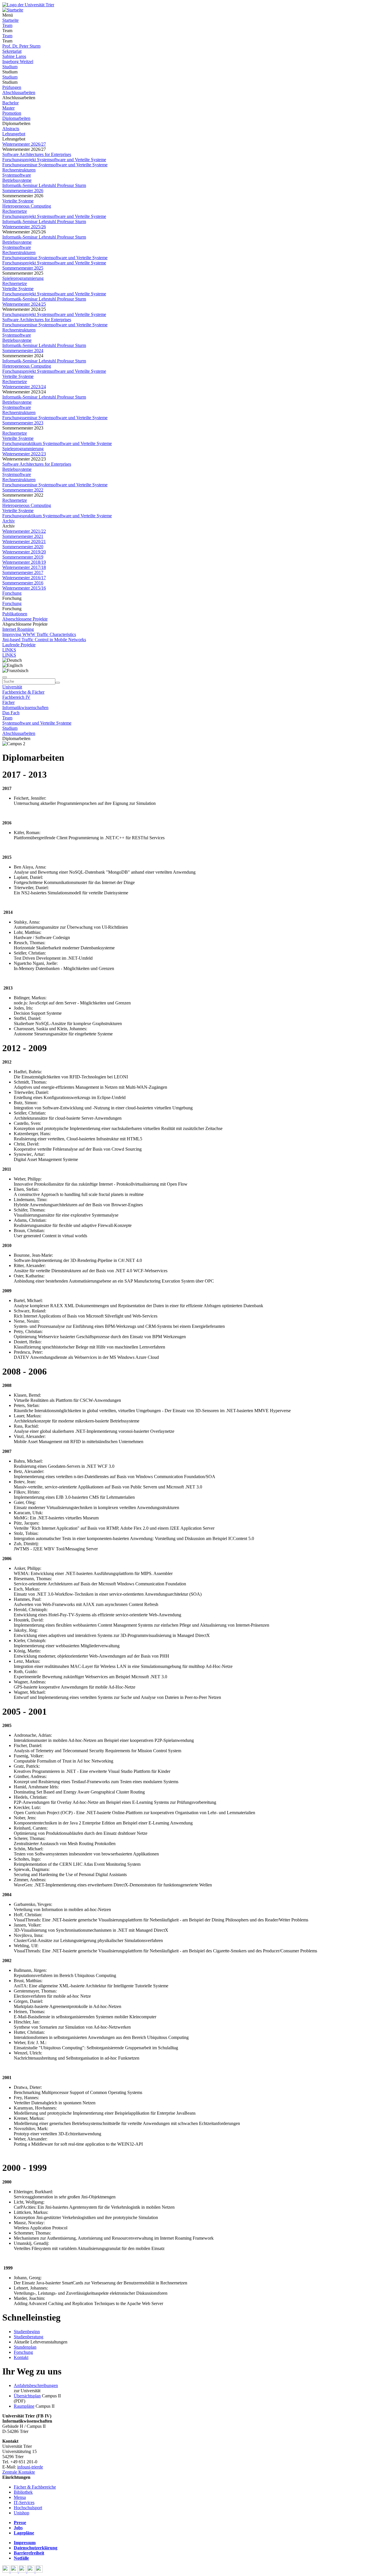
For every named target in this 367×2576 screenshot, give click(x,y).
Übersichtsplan (27, 2396)
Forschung (12, 593)
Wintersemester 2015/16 (24, 588)
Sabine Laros (14, 56)
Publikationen (15, 614)
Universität (12, 687)
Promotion (12, 113)
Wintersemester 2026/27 (24, 144)
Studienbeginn (27, 2332)
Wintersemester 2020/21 (24, 541)
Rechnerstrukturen (19, 170)
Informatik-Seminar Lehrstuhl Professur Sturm (44, 185)
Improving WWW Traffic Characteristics (39, 634)
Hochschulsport (28, 2508)
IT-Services (24, 2502)
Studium (10, 67)
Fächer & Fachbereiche (35, 2487)
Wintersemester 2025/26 (24, 227)
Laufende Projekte (19, 645)
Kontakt (21, 2357)
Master (8, 108)
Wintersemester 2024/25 (24, 304)
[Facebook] (6, 2571)
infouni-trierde (30, 2467)
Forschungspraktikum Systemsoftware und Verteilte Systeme (57, 443)
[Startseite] (28, 5)
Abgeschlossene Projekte (25, 619)
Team (7, 25)
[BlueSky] (15, 2571)
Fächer (8, 702)
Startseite (10, 20)
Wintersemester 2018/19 (24, 562)
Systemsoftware (17, 175)
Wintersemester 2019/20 (24, 552)
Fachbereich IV (16, 697)
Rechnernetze (15, 211)
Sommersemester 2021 (23, 536)
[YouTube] (23, 2571)
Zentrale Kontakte (19, 2472)
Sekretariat (12, 51)
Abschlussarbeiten (19, 92)
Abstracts (11, 129)
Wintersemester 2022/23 (24, 454)
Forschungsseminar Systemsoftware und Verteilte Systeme (55, 165)
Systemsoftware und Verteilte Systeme (37, 723)
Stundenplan (25, 2347)
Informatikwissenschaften (25, 708)
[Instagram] (31, 2571)
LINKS (9, 650)
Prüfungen (12, 87)
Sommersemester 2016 (23, 583)
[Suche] (5, 677)
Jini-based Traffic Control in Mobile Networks (44, 640)
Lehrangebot (14, 134)
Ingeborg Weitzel (18, 62)
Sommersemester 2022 (23, 490)
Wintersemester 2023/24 (24, 387)
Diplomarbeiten (16, 118)
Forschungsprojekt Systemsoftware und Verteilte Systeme (54, 160)
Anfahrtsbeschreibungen (36, 2385)
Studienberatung (29, 2337)
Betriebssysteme (17, 180)
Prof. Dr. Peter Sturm (21, 46)
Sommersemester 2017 (23, 572)
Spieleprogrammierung (23, 278)
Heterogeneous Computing (27, 206)
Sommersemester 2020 (23, 547)
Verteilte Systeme (18, 201)
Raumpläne (24, 2406)
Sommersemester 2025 (23, 268)
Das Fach (11, 713)
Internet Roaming (18, 629)
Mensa (20, 2497)
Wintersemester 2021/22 (24, 531)
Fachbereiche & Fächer (23, 692)
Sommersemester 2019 (23, 557)
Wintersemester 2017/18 (24, 567)
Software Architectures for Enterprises (37, 154)
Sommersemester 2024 (23, 351)
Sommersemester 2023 (23, 423)
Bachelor (10, 103)
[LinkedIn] (39, 2571)
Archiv (9, 521)
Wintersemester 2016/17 (24, 578)
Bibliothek (23, 2492)
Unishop (22, 2513)
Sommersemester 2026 (23, 191)
